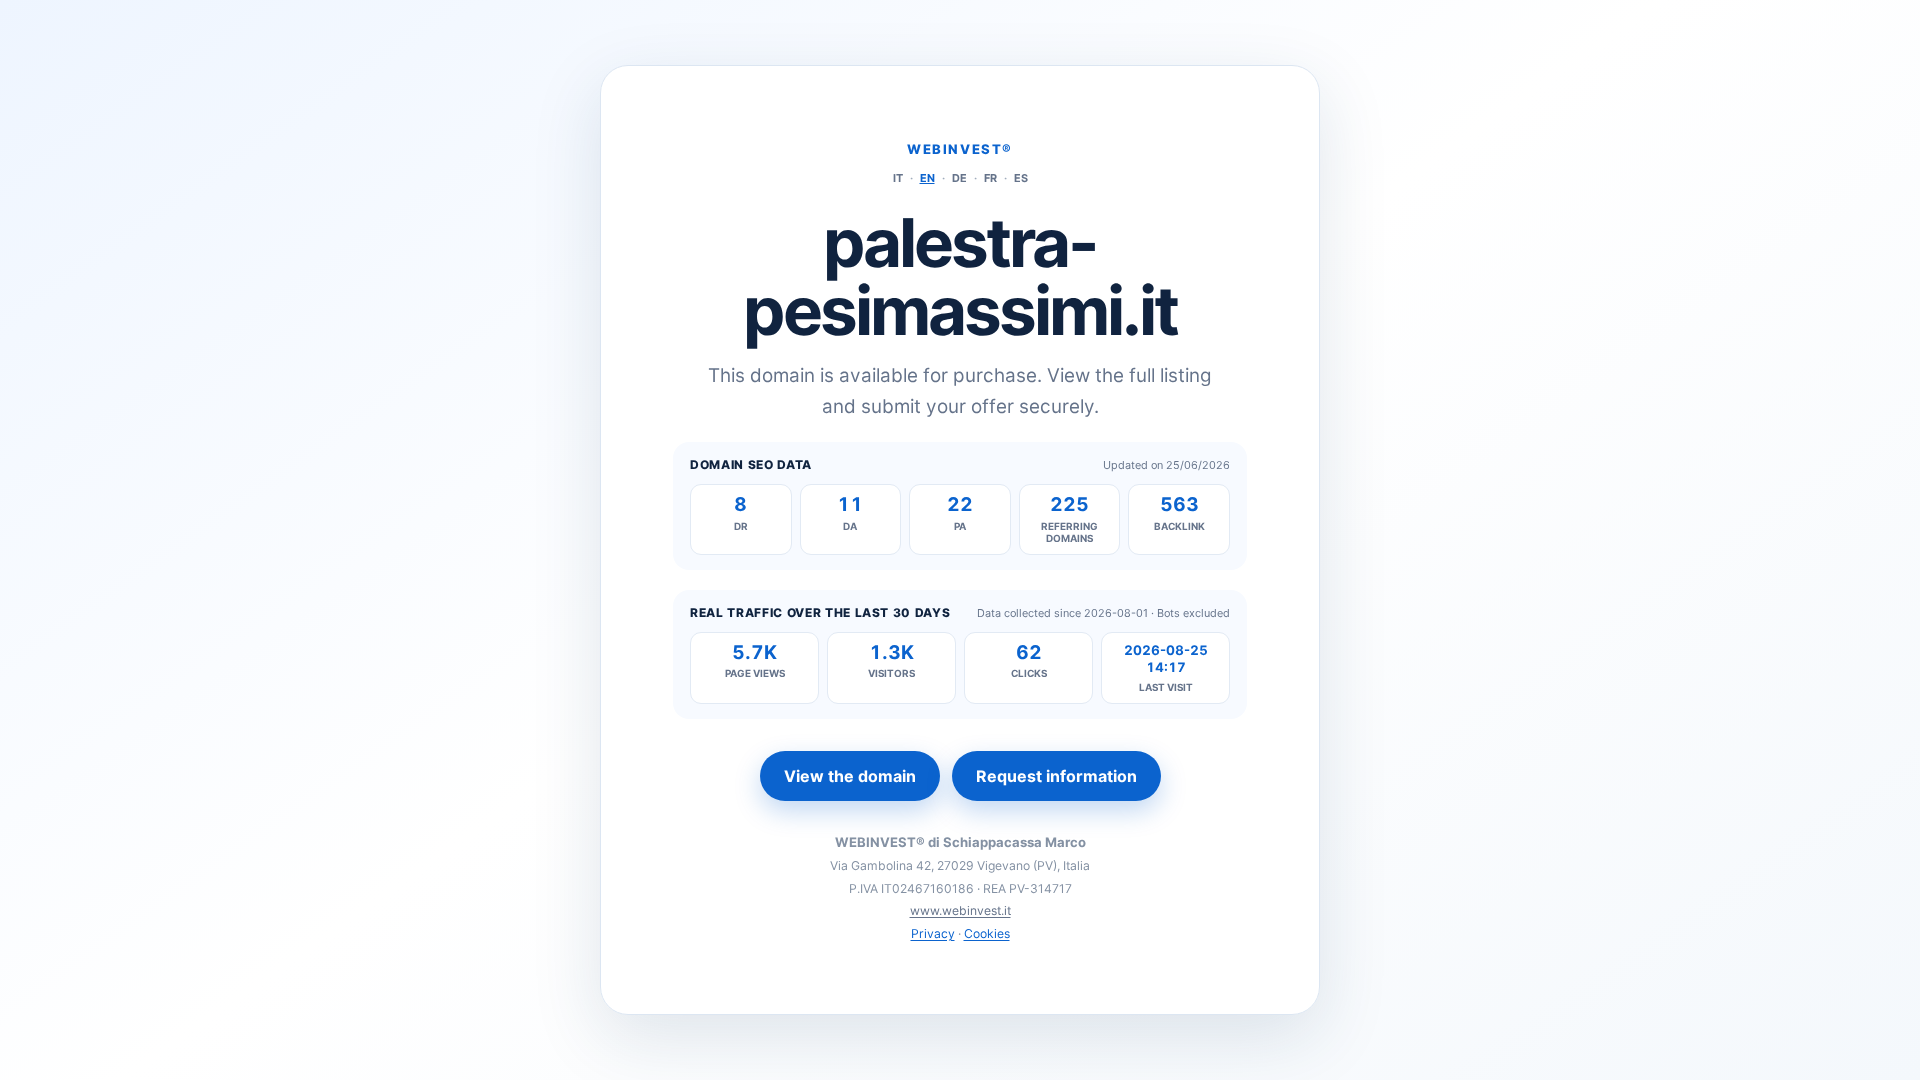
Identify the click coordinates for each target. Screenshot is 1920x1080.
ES (1021, 178)
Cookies (987, 933)
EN (927, 178)
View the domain (850, 776)
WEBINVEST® (960, 149)
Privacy (933, 933)
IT (898, 178)
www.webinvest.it (960, 910)
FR (990, 178)
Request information (1056, 776)
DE (959, 178)
